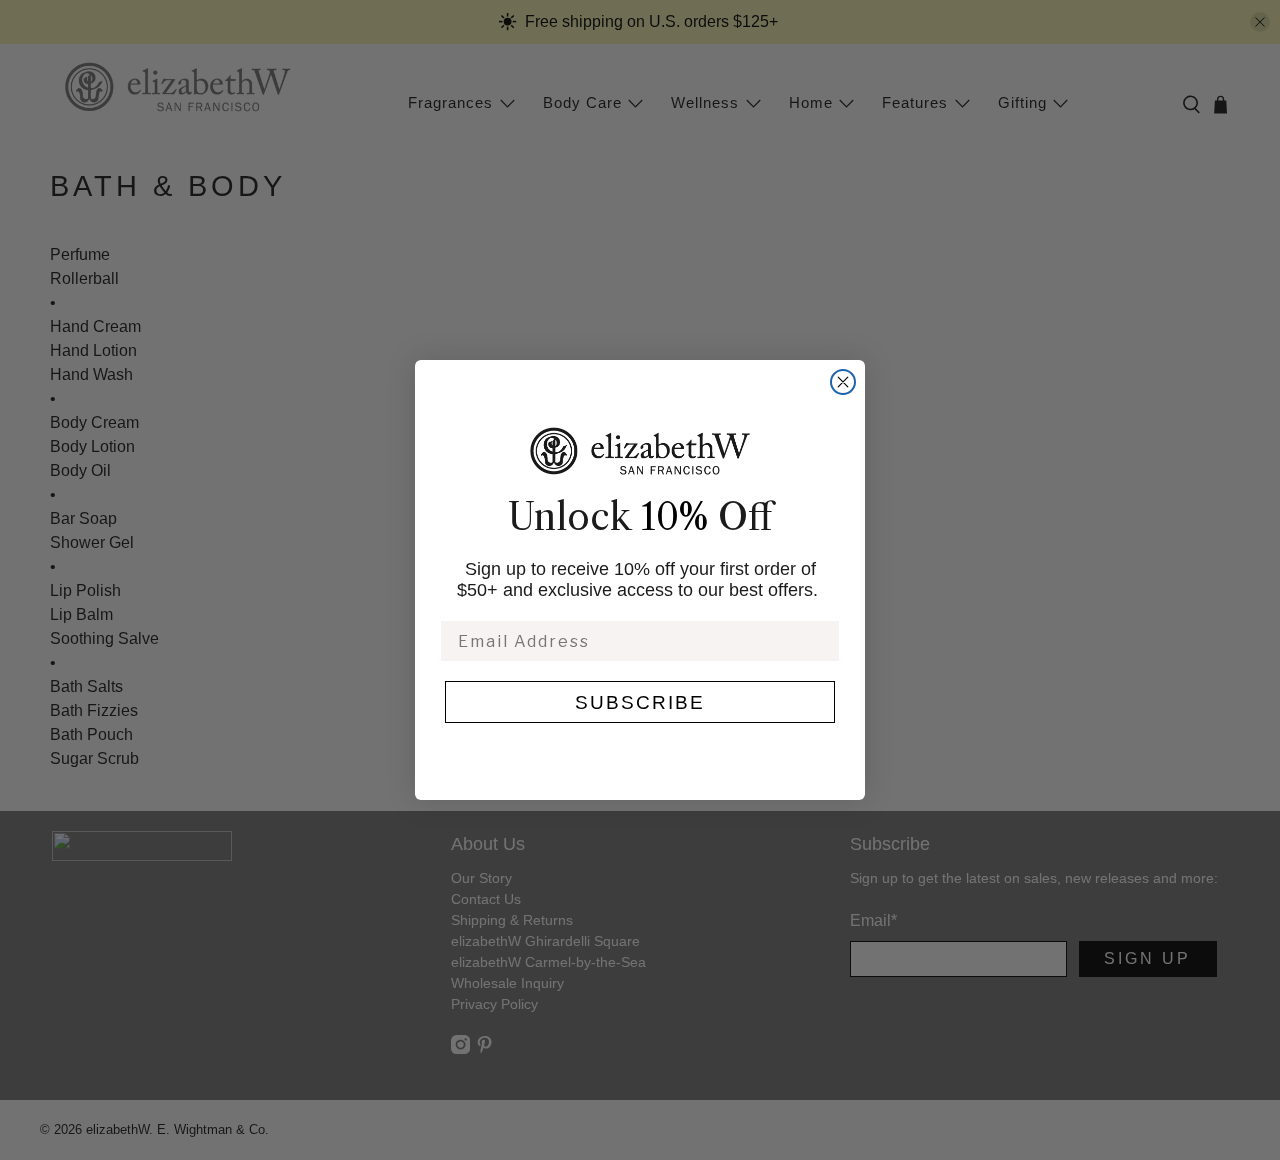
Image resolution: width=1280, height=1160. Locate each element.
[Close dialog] (843, 382)
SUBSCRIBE (640, 702)
